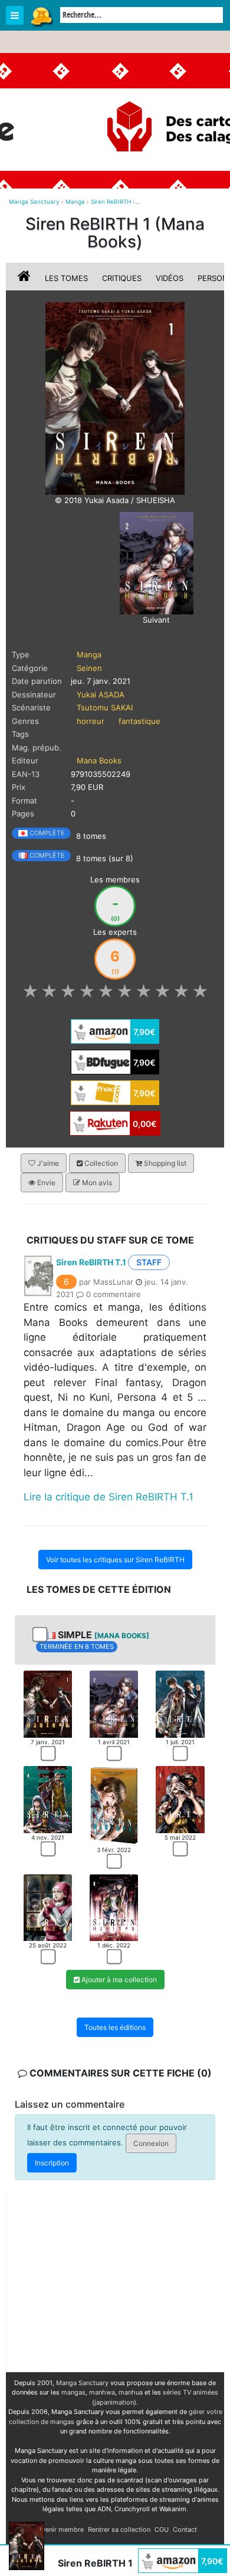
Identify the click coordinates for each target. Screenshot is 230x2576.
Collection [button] (100, 1163)
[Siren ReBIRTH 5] (114, 1805)
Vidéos (170, 278)
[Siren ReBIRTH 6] (180, 1799)
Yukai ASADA (101, 695)
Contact (185, 2529)
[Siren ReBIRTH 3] (180, 1704)
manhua (131, 2392)
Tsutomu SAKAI (105, 707)
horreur (91, 721)
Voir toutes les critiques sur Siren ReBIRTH (115, 1560)
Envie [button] (45, 1183)
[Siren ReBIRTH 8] (114, 1907)
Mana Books (99, 760)
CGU (162, 2529)
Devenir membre (59, 2529)
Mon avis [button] (96, 1183)
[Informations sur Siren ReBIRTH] (25, 278)
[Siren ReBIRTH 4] (48, 1799)
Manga (41, 16)
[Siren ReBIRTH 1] (48, 1704)
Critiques (122, 278)
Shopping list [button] (164, 1163)
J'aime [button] (47, 1163)
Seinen (89, 668)
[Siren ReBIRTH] (115, 398)
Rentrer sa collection (119, 2529)
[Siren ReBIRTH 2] (157, 563)
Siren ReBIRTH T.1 (91, 1262)
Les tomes (66, 278)
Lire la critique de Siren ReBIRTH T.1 (109, 1497)
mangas (73, 2392)
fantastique (139, 721)
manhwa (102, 2392)
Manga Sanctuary (82, 2383)
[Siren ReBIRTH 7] (48, 1907)
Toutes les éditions (115, 2027)
